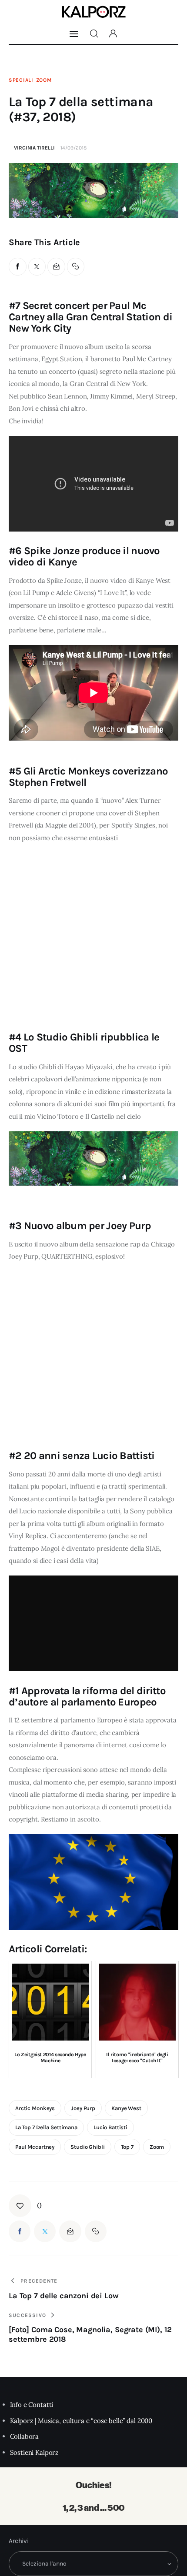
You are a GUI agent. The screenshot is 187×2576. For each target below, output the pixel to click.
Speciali (21, 80)
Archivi (19, 2541)
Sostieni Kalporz (35, 2452)
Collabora (25, 2436)
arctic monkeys (35, 2108)
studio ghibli (87, 2147)
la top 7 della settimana (46, 2127)
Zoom (44, 80)
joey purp (83, 2108)
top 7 (127, 2147)
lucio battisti (110, 2127)
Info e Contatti (32, 2405)
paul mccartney (35, 2147)
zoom (157, 2147)
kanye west (126, 2108)
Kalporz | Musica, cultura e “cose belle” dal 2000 (81, 2421)
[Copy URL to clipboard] (76, 267)
